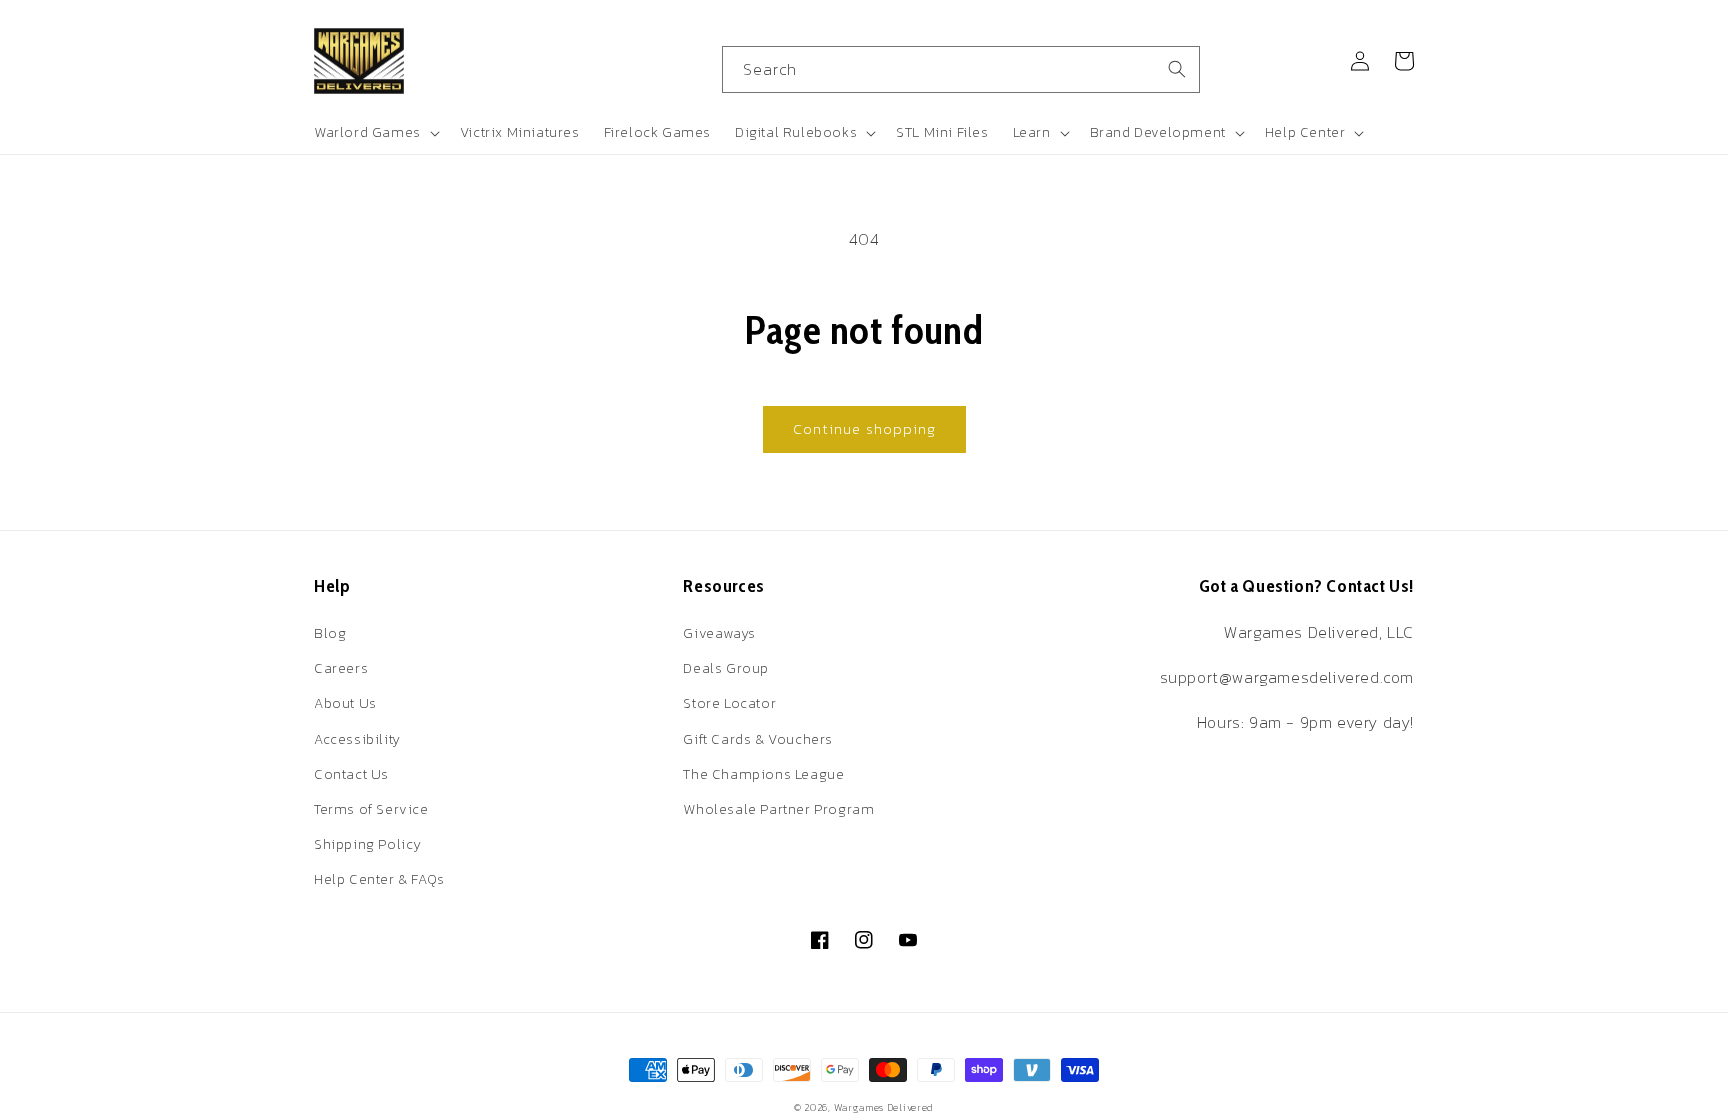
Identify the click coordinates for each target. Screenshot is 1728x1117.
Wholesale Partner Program (778, 809)
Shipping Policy (368, 844)
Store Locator (729, 703)
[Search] (1177, 69)
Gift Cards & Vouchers (758, 739)
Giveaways (719, 633)
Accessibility (357, 739)
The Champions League (763, 774)
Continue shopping (864, 428)
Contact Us (351, 774)
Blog (330, 633)
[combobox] (961, 69)
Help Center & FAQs (379, 879)
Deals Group (726, 668)
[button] (375, 133)
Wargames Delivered (884, 1107)
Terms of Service (371, 809)
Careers (341, 668)
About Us (345, 703)
